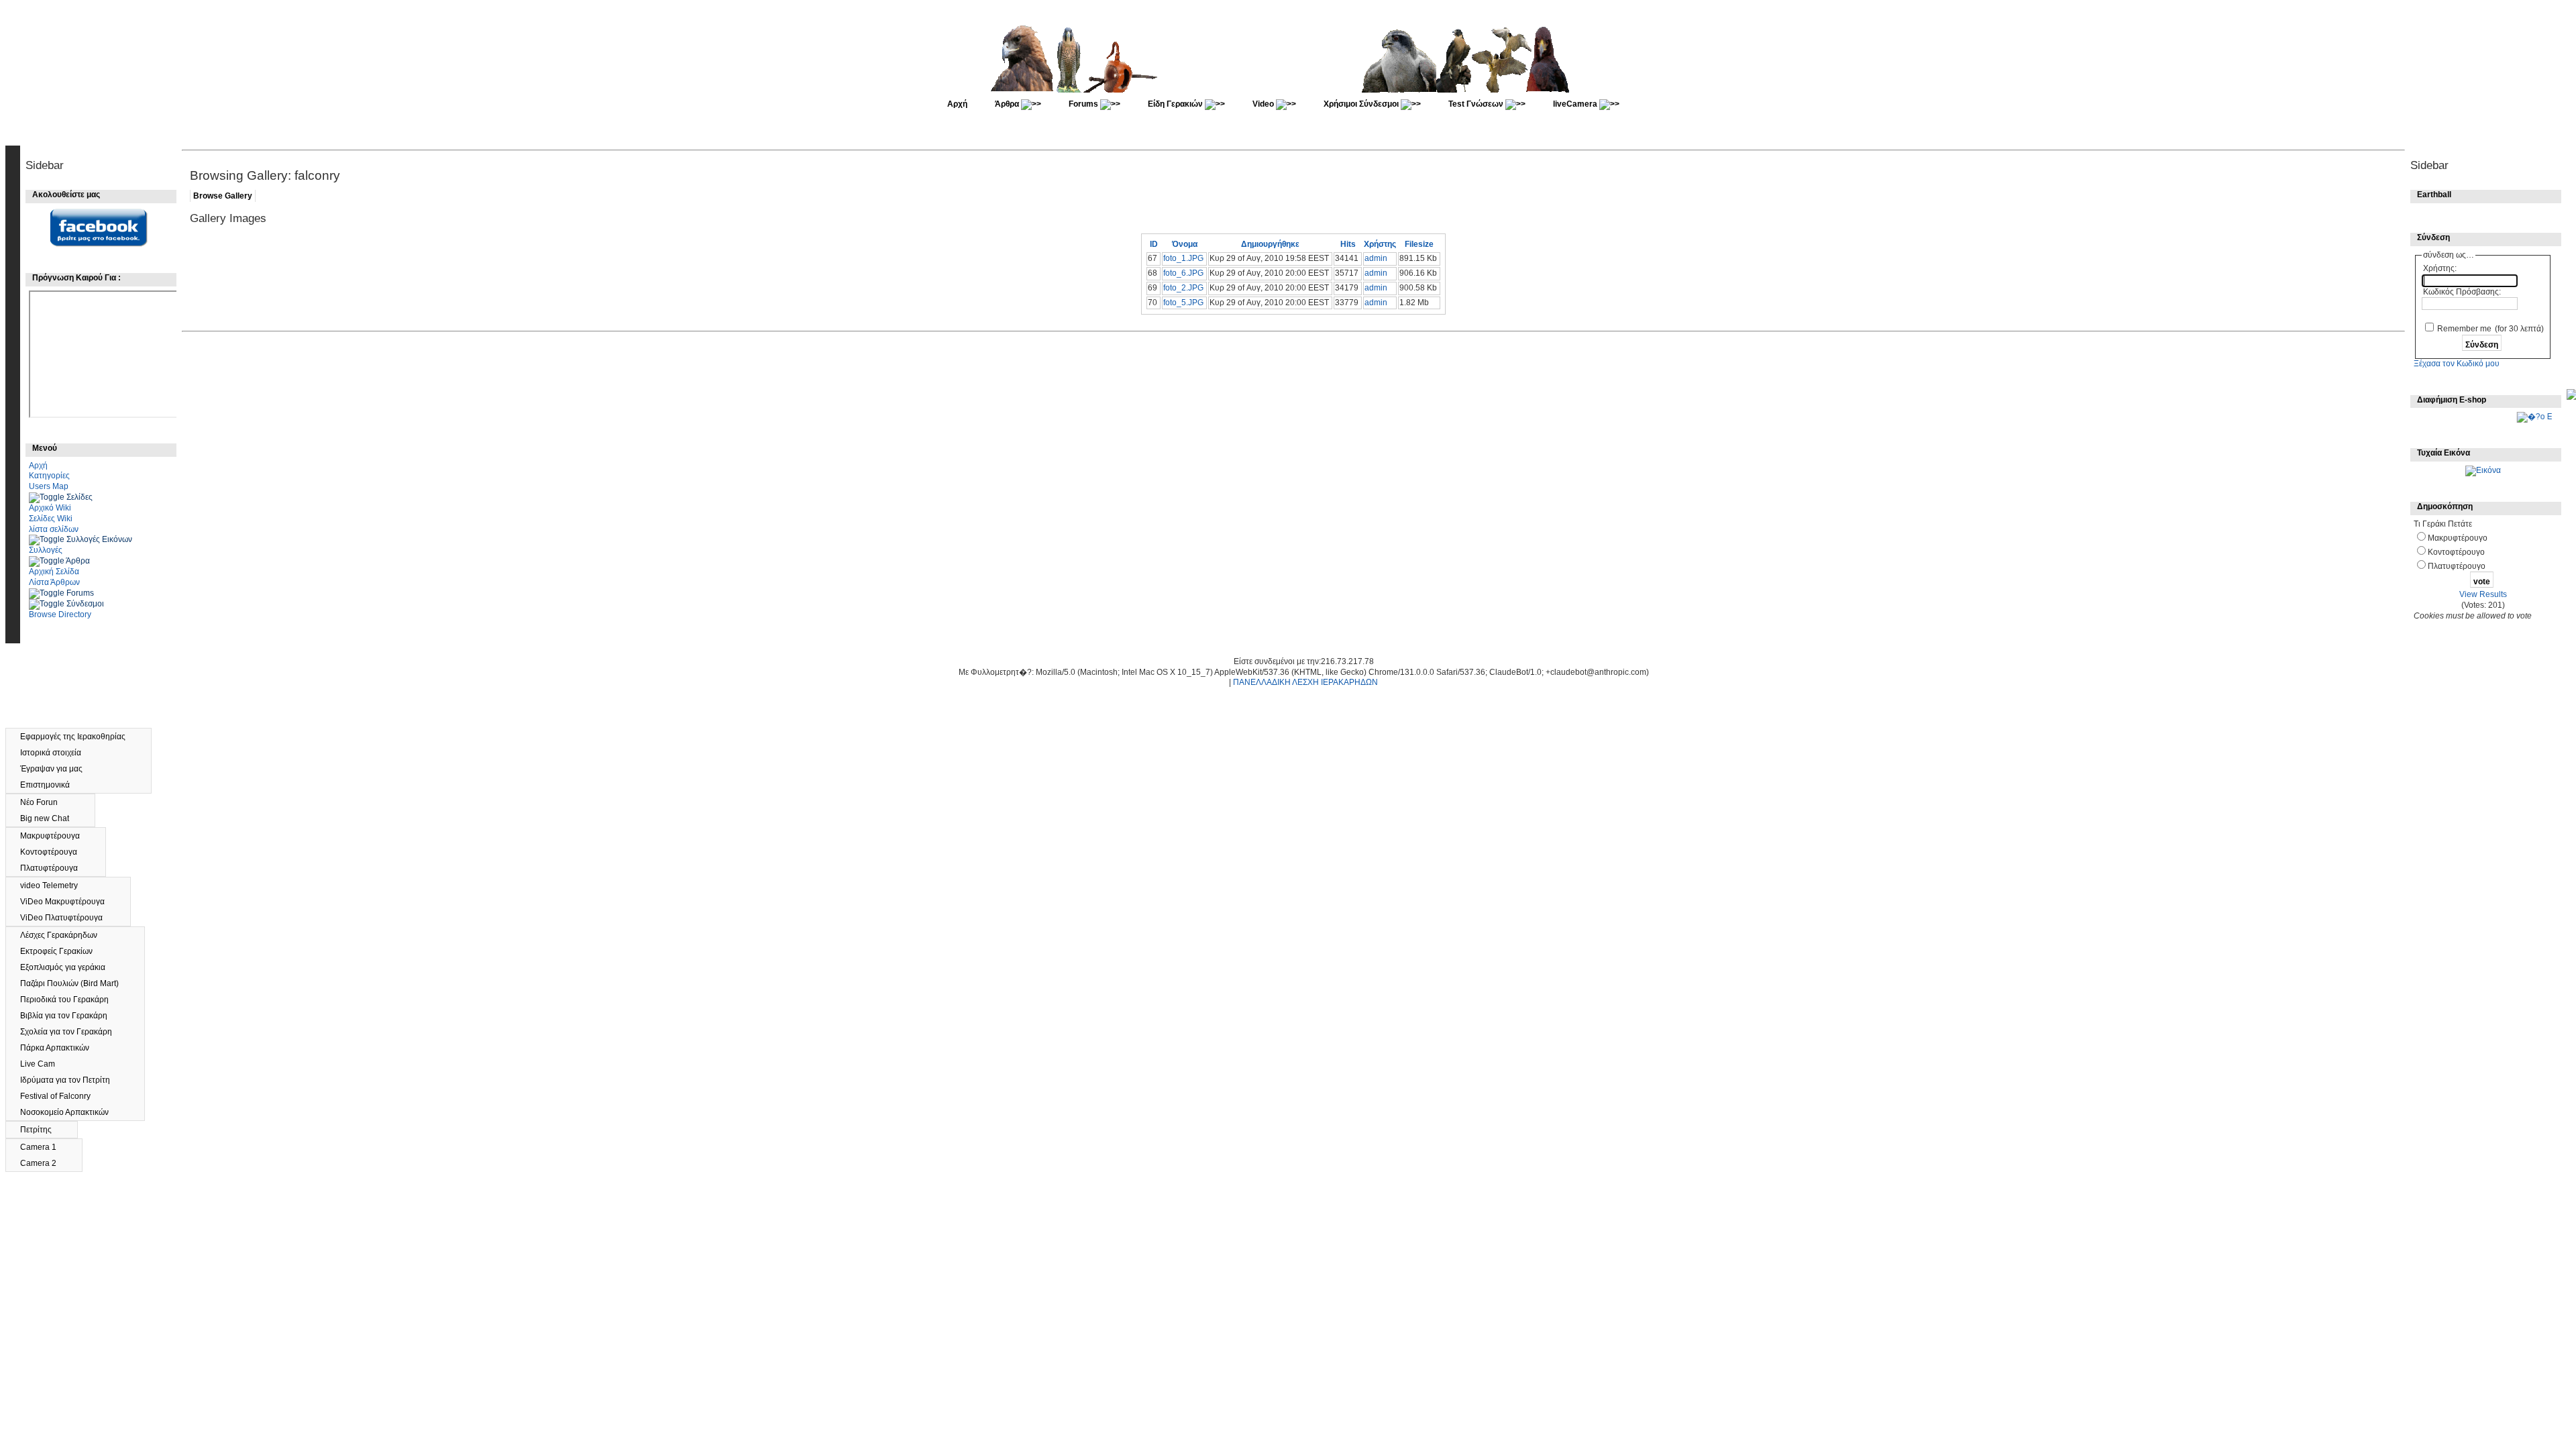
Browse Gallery (223, 196)
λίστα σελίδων (54, 529)
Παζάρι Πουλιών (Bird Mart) (75, 983)
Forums (1084, 104)
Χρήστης (1380, 244)
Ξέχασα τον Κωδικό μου (2457, 364)
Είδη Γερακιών (1176, 104)
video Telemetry (55, 885)
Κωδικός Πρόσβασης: (2462, 292)
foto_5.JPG (1183, 303)
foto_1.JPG (1183, 258)
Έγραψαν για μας (57, 769)
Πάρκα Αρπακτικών (61, 1048)
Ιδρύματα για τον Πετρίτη (71, 1080)
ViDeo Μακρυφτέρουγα (68, 902)
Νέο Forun (46, 802)
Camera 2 (44, 1163)
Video (1264, 104)
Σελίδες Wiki (51, 519)
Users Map (49, 486)
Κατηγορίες (49, 476)
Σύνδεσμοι (85, 604)
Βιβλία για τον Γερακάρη (70, 1016)
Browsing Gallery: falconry (265, 175)
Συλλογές (46, 550)
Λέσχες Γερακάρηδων (65, 935)
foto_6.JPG (1183, 273)
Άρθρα (1008, 104)
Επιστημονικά (51, 785)
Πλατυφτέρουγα (55, 868)
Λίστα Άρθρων (54, 582)
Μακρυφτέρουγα (56, 836)
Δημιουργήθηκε (1270, 244)
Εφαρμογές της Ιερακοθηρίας (79, 737)
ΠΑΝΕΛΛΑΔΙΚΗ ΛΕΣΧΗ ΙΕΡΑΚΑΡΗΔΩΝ (1305, 682)
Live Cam (44, 1064)
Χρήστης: (2440, 268)
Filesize (1419, 244)
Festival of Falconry (61, 1096)
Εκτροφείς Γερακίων (62, 951)
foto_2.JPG (1183, 288)
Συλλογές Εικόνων (99, 539)
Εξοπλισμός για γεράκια (69, 967)
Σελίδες (79, 497)
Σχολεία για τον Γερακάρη (72, 1032)
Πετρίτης (42, 1130)
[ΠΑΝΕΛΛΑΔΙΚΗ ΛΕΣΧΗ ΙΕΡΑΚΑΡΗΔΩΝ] (1289, 90)
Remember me (2464, 329)
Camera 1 (44, 1147)
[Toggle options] (48, 497)
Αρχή (957, 104)
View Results (2483, 594)
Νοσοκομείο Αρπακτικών (71, 1112)
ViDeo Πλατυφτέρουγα (67, 918)
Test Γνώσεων (1477, 104)
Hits (1348, 244)
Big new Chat (51, 818)
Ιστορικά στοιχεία (57, 753)
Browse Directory (60, 614)
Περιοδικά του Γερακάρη (70, 1000)
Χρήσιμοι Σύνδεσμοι (1362, 104)
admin (1376, 258)
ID (1154, 244)
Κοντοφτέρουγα (55, 852)
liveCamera (1576, 104)
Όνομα (1185, 244)
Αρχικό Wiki (50, 508)
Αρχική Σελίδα (54, 572)
